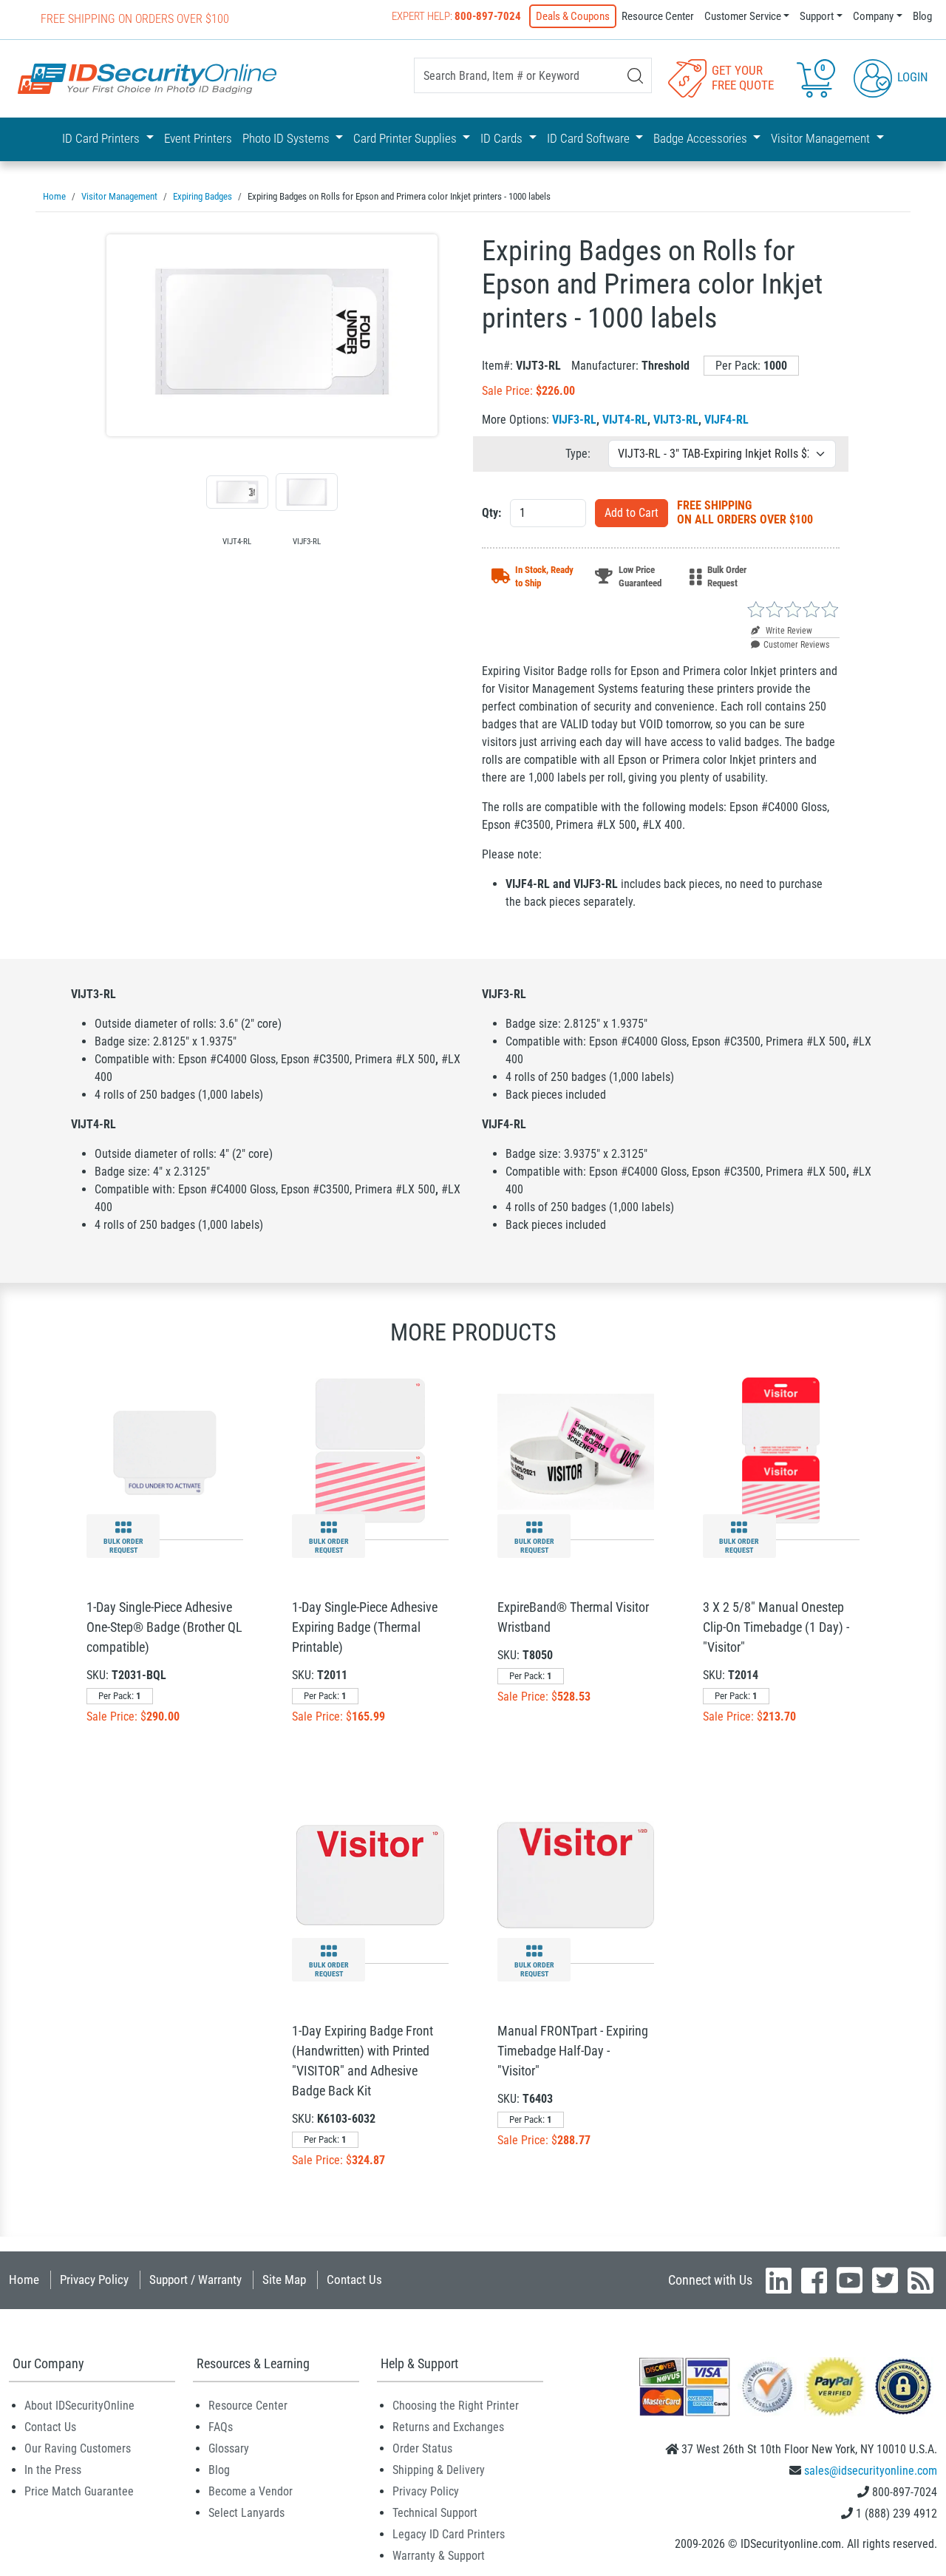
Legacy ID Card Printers (449, 2534)
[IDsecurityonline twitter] (885, 2280)
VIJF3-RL (574, 420)
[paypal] (903, 2386)
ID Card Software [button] (590, 138)
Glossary (229, 2448)
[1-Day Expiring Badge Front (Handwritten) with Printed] (370, 1875)
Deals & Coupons (573, 16)
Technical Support (435, 2513)
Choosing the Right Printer (456, 2406)
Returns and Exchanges (448, 2427)
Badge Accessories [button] (702, 138)
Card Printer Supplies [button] (406, 138)
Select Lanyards (246, 2513)
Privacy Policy (94, 2280)
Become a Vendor (251, 2491)
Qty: (491, 513)
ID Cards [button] (503, 138)
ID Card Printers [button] (102, 138)
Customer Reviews (796, 645)
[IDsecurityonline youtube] (850, 2280)
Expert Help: (456, 16)
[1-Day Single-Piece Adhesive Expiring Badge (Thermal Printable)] (370, 1451)
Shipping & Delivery (439, 2470)
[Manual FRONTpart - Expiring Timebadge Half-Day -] (576, 1875)
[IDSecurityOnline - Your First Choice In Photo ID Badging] (147, 79)
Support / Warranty (195, 2280)
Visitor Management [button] (822, 138)
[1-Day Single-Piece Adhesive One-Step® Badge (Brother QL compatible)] (165, 1451)
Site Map (284, 2280)
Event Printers (198, 138)
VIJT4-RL (625, 420)
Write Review (788, 631)
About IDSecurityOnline (79, 2406)
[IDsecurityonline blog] (921, 2280)
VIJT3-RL (676, 420)
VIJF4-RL (726, 420)
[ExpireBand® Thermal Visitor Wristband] (576, 1451)
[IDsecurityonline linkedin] (779, 2280)
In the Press (53, 2470)
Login (911, 77)
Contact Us (354, 2280)
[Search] (635, 76)
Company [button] (873, 16)
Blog (922, 16)
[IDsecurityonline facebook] (814, 2280)
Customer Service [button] (743, 16)
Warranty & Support (439, 2556)
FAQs (221, 2427)
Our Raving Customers (78, 2448)
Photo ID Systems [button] (287, 138)
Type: (578, 454)
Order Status (422, 2448)
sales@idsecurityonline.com (871, 2471)
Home (24, 2280)
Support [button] (817, 16)
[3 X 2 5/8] (781, 1451)
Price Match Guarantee (79, 2491)
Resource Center (658, 16)
